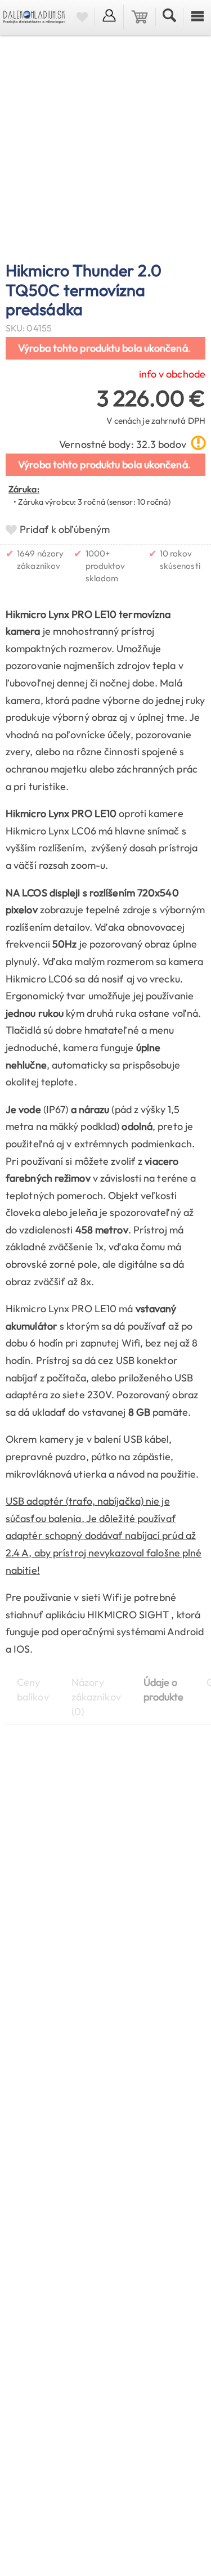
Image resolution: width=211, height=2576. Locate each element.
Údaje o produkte (164, 1689)
